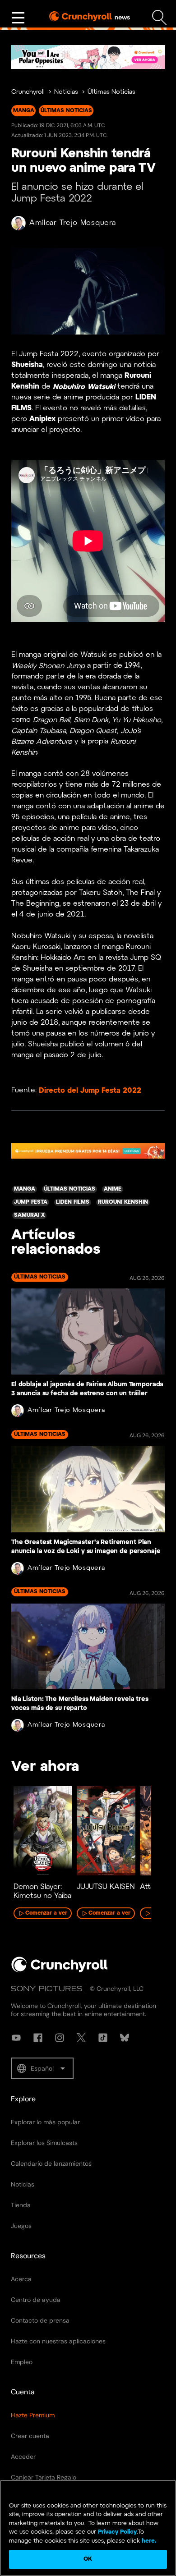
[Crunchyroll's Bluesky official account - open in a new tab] (125, 2038)
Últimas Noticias (111, 92)
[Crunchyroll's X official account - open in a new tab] (81, 2038)
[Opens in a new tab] (88, 57)
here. (148, 2541)
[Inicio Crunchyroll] (60, 1971)
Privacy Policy (117, 2532)
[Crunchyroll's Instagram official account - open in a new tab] (60, 2038)
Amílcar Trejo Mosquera (72, 223)
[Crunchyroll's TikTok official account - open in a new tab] (103, 2038)
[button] (42, 2068)
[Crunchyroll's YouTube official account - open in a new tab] (16, 2038)
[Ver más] (18, 18)
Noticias (66, 92)
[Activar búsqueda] (160, 18)
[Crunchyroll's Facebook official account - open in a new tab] (38, 2038)
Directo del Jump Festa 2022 (90, 1090)
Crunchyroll (28, 92)
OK (88, 2559)
